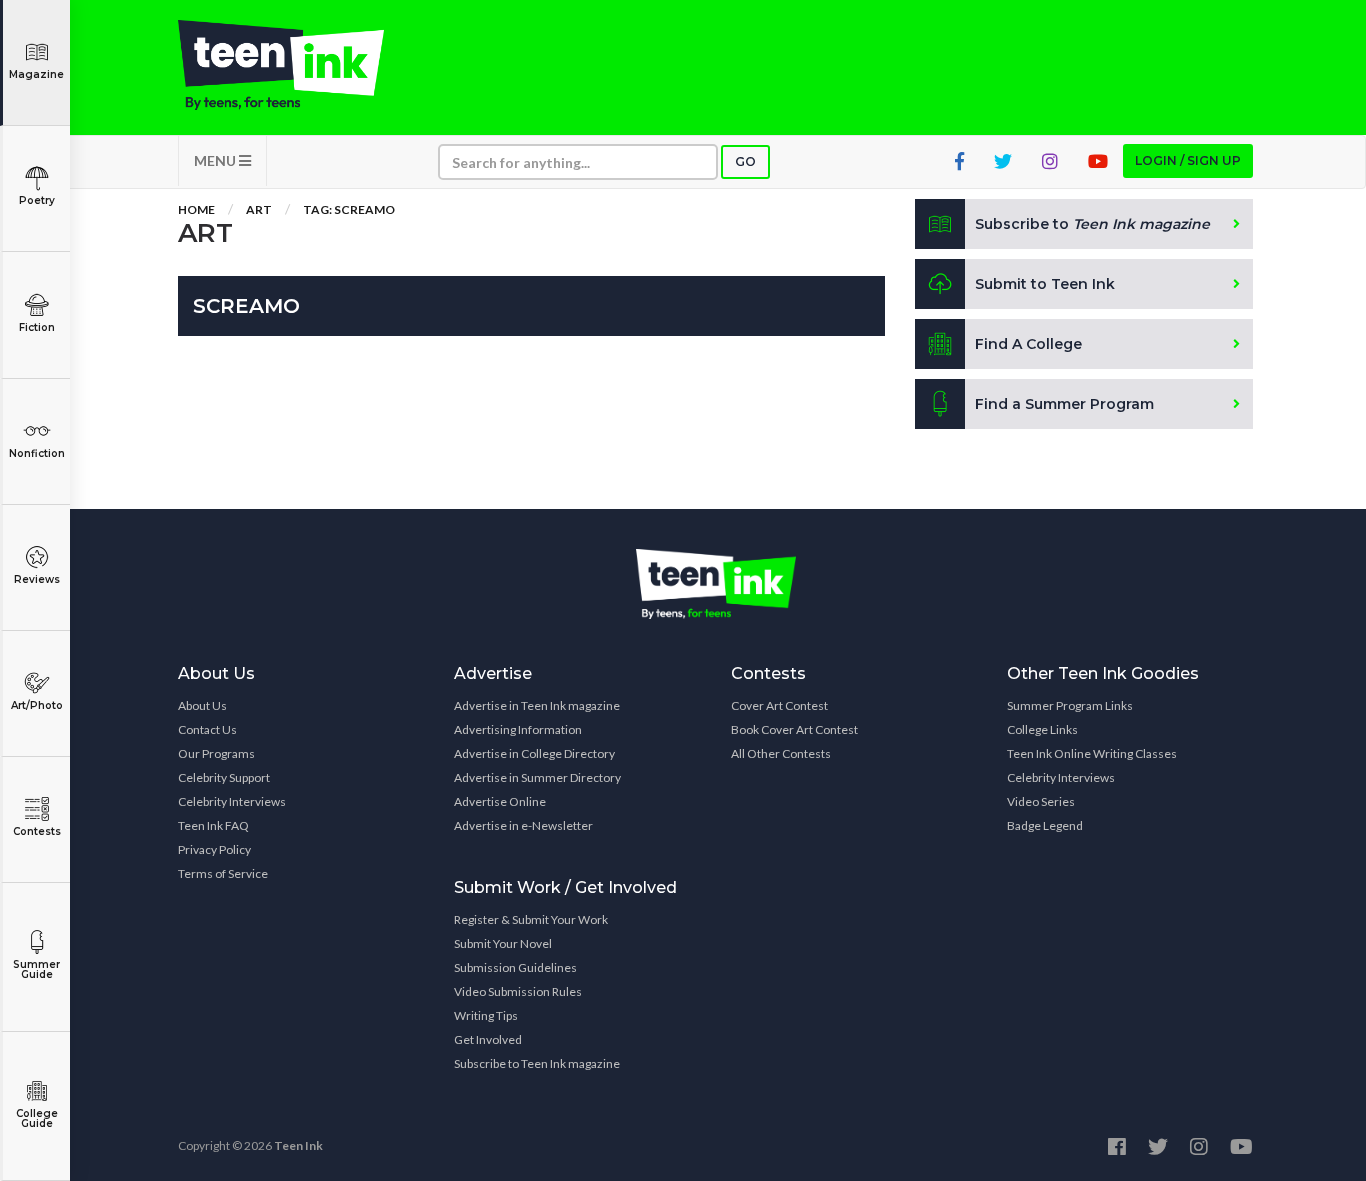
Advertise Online (500, 801)
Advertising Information (518, 729)
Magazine (36, 74)
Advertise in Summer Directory (537, 777)
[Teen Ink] (301, 65)
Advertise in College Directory (534, 753)
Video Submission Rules (518, 991)
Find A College (1028, 344)
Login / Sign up (1188, 160)
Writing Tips (486, 1015)
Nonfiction (37, 453)
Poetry (37, 200)
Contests (37, 831)
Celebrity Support (224, 777)
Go (745, 161)
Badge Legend (1045, 825)
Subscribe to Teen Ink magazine (537, 1063)
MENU (216, 160)
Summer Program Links (1070, 705)
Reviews (37, 579)
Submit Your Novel (503, 943)
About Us (202, 705)
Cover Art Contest (779, 705)
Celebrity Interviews (232, 801)
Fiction (37, 327)
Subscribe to (1092, 224)
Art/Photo (37, 705)
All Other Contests (781, 753)
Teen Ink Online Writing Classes (1092, 753)
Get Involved (488, 1039)
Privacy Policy (214, 849)
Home (196, 209)
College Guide (37, 1118)
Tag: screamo (349, 209)
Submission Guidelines (515, 967)
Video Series (1041, 801)
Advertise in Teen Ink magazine (537, 705)
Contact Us (207, 729)
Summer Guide (36, 969)
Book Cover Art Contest (794, 729)
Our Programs (216, 753)
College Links (1042, 729)
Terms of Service (223, 873)
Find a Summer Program (1064, 404)
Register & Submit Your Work (531, 919)
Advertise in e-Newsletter (523, 825)
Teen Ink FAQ (213, 825)
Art (259, 209)
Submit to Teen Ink (1045, 284)
